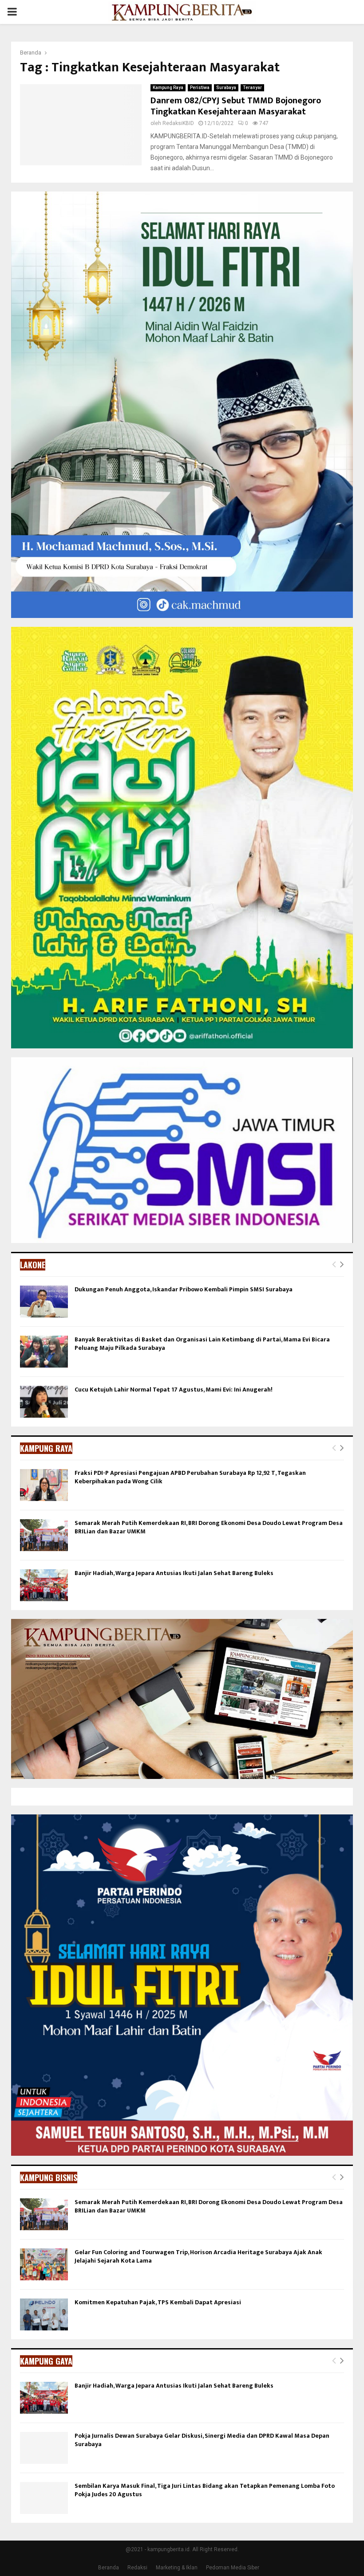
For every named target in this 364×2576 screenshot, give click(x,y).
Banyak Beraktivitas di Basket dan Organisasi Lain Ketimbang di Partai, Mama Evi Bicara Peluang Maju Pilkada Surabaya (202, 1343)
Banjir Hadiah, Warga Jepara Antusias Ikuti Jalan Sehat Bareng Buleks (174, 1573)
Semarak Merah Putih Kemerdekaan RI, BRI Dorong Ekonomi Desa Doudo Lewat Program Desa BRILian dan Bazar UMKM (209, 1527)
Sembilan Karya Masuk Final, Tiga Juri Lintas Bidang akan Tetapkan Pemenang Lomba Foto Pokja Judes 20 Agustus (205, 2490)
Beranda (109, 2568)
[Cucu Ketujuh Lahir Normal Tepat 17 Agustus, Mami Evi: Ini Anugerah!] (44, 1402)
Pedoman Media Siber (233, 2568)
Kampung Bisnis (49, 2177)
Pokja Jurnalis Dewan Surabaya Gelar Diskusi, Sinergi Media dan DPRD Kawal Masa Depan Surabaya (202, 2440)
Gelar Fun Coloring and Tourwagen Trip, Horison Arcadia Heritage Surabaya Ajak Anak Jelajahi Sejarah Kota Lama (198, 2256)
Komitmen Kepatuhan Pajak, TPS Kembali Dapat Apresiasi (158, 2302)
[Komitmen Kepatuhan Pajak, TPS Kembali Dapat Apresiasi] (44, 2314)
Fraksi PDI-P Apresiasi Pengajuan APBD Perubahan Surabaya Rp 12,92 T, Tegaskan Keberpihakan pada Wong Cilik (190, 1477)
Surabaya (226, 88)
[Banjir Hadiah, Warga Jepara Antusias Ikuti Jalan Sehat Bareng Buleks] (44, 1585)
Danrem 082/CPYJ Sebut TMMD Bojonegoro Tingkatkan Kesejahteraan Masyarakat (236, 106)
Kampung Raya (168, 88)
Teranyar (252, 88)
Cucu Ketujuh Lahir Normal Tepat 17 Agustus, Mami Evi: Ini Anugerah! (174, 1390)
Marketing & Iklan (177, 2568)
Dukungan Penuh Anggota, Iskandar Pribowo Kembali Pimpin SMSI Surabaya (184, 1289)
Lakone (33, 1265)
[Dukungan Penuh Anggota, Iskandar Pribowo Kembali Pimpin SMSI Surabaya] (44, 1302)
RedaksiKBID (178, 123)
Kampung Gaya (46, 2361)
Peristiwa (200, 88)
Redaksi (137, 2568)
